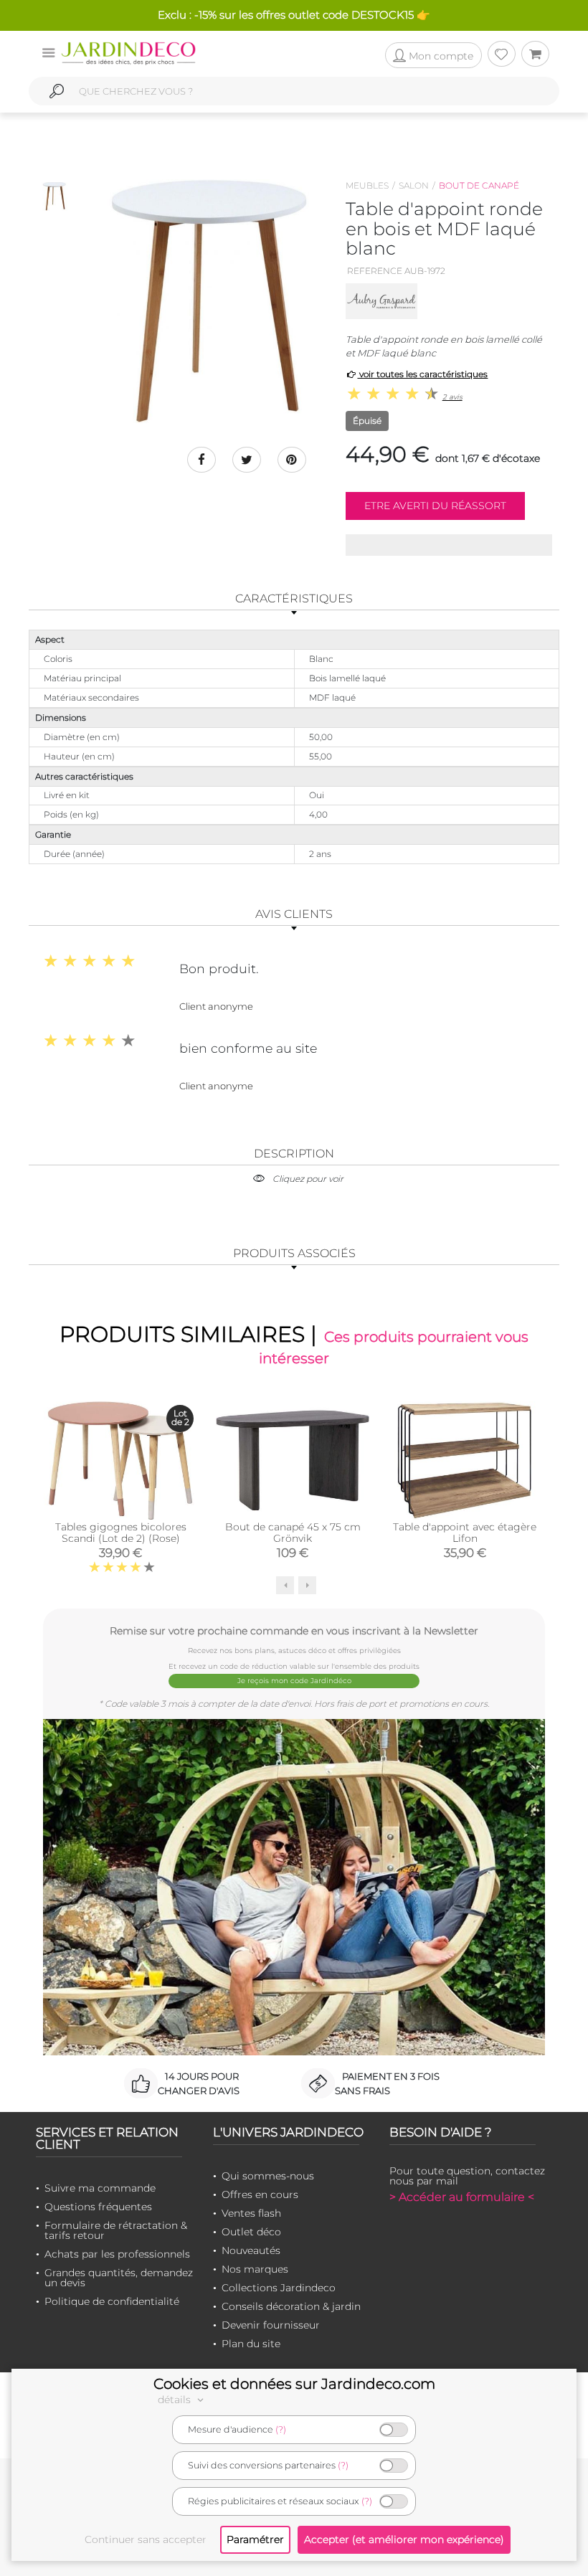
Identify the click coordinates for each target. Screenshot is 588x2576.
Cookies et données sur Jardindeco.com (294, 2384)
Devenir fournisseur (271, 2325)
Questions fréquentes (98, 2207)
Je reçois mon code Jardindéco (294, 1681)
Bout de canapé (479, 185)
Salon (414, 185)
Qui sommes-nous (268, 2176)
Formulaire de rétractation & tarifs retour (116, 2230)
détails (176, 2400)
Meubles (367, 185)
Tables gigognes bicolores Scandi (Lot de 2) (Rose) (121, 1533)
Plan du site (251, 2344)
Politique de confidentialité (112, 2301)
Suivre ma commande (100, 2188)
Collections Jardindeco (279, 2288)
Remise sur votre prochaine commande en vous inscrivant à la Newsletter (294, 1630)
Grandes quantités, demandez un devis (119, 2278)
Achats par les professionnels (117, 2254)
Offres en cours (260, 2194)
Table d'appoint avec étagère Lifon (465, 1533)
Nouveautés (251, 2250)
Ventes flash (251, 2213)
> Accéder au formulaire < (462, 2197)
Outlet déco (251, 2232)
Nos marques (255, 2269)
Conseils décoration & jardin (291, 2306)
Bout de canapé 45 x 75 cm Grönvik (293, 1533)
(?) (281, 2429)
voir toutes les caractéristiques (422, 374)
